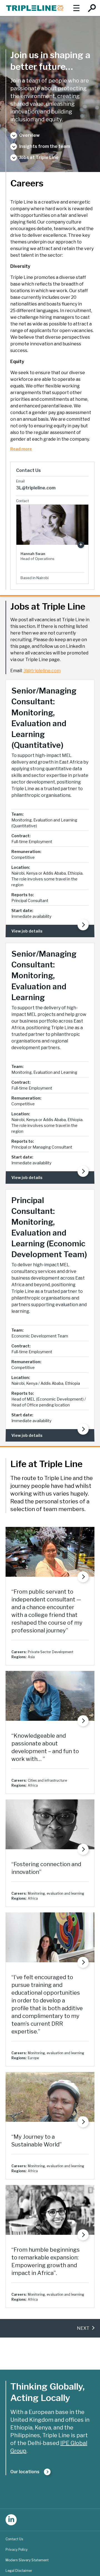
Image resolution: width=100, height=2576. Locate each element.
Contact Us (14, 2539)
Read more (21, 449)
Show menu (76, 8)
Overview (29, 135)
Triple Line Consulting (35, 8)
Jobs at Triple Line (39, 157)
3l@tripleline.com (42, 671)
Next (83, 2328)
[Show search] (92, 8)
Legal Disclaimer (19, 2571)
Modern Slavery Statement (27, 2560)
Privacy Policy (17, 2550)
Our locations (25, 2472)
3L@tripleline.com (36, 488)
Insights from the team (45, 146)
